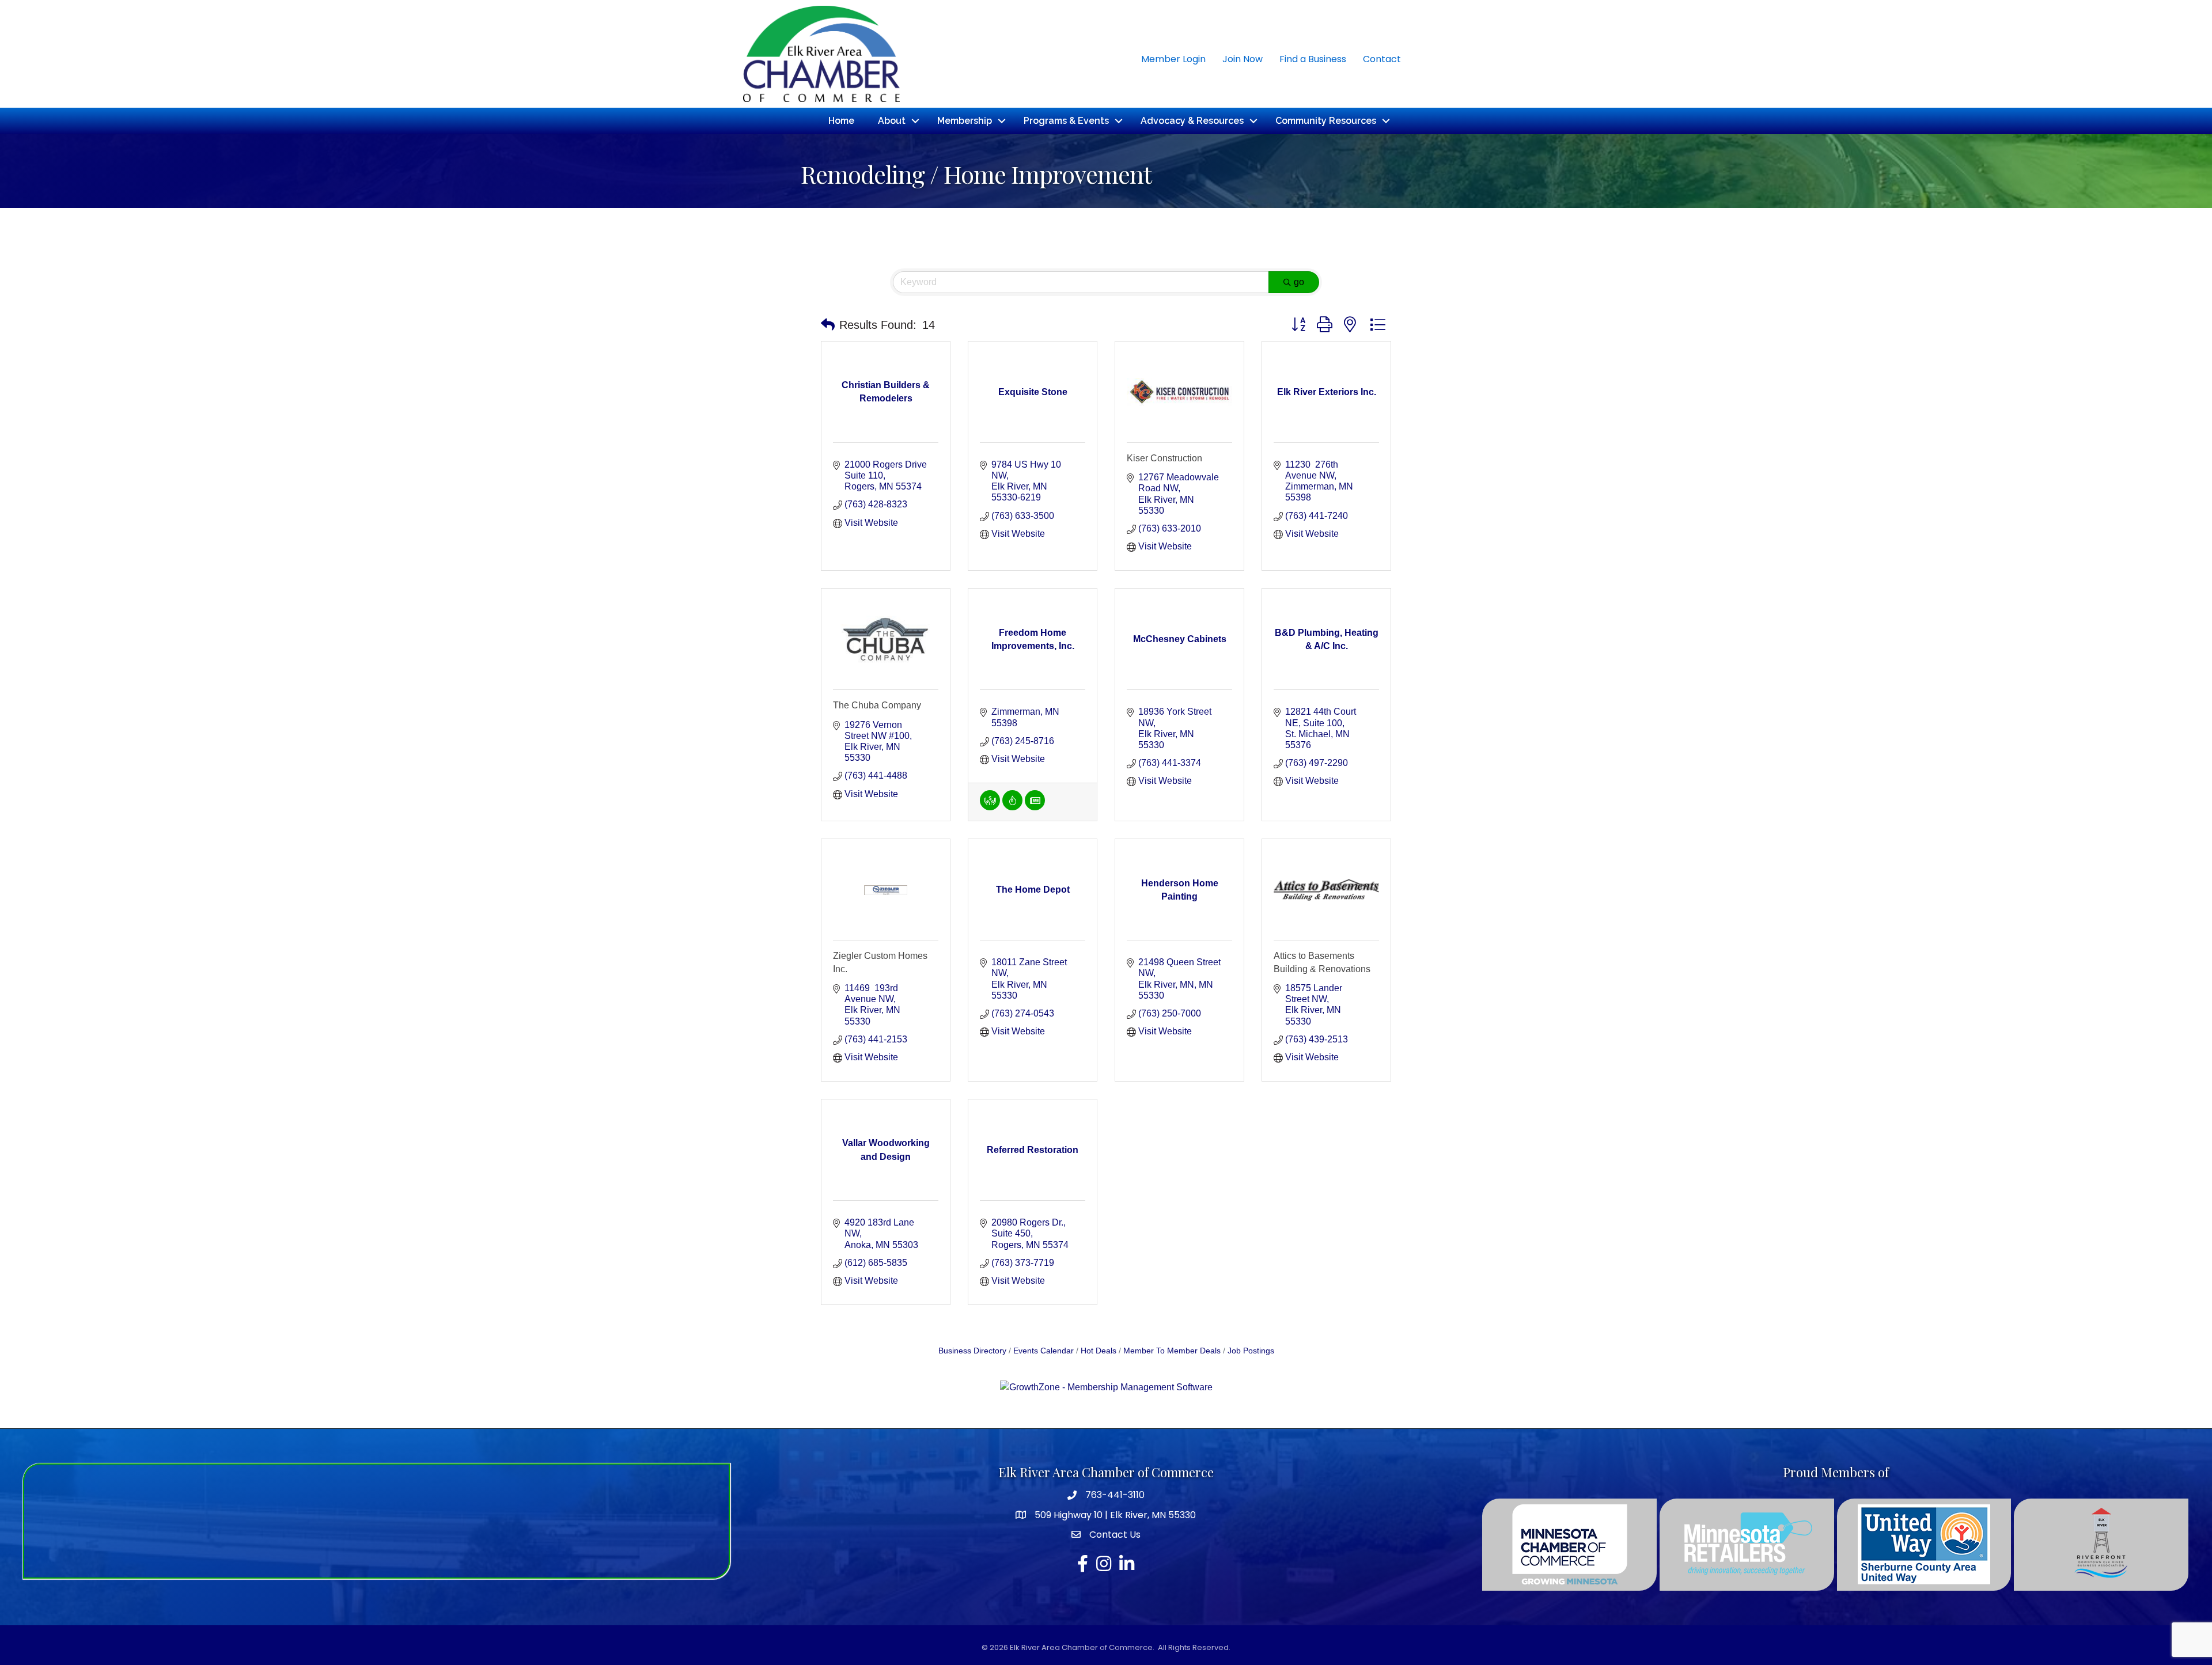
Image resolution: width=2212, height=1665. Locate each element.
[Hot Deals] (1012, 807)
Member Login (1173, 59)
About (892, 121)
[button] (828, 325)
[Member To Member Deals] (990, 807)
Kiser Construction (1164, 458)
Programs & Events (1066, 121)
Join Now (1243, 59)
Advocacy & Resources (1192, 121)
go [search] (1299, 282)
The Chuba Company (877, 705)
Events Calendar (1043, 1351)
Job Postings (1251, 1351)
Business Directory (972, 1351)
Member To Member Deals (1172, 1351)
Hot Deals (1099, 1351)
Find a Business (1313, 59)
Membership (965, 121)
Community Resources (1326, 121)
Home (841, 121)
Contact (1382, 59)
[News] (1035, 807)
